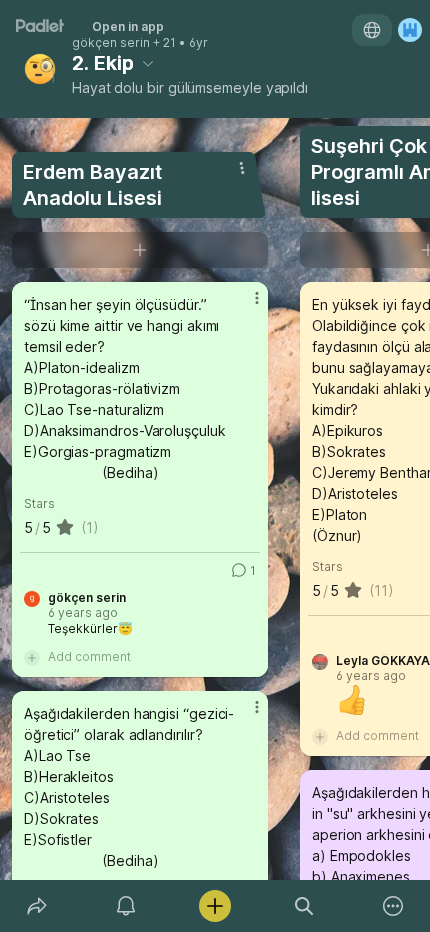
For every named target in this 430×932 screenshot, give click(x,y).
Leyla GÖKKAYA (383, 661)
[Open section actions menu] (242, 168)
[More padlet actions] (393, 906)
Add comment (89, 656)
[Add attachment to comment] (32, 657)
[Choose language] (372, 30)
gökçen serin (111, 43)
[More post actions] (244, 306)
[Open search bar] (304, 906)
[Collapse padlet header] (148, 63)
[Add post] (214, 906)
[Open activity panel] (125, 906)
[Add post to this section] (140, 250)
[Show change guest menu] (410, 30)
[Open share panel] (36, 906)
